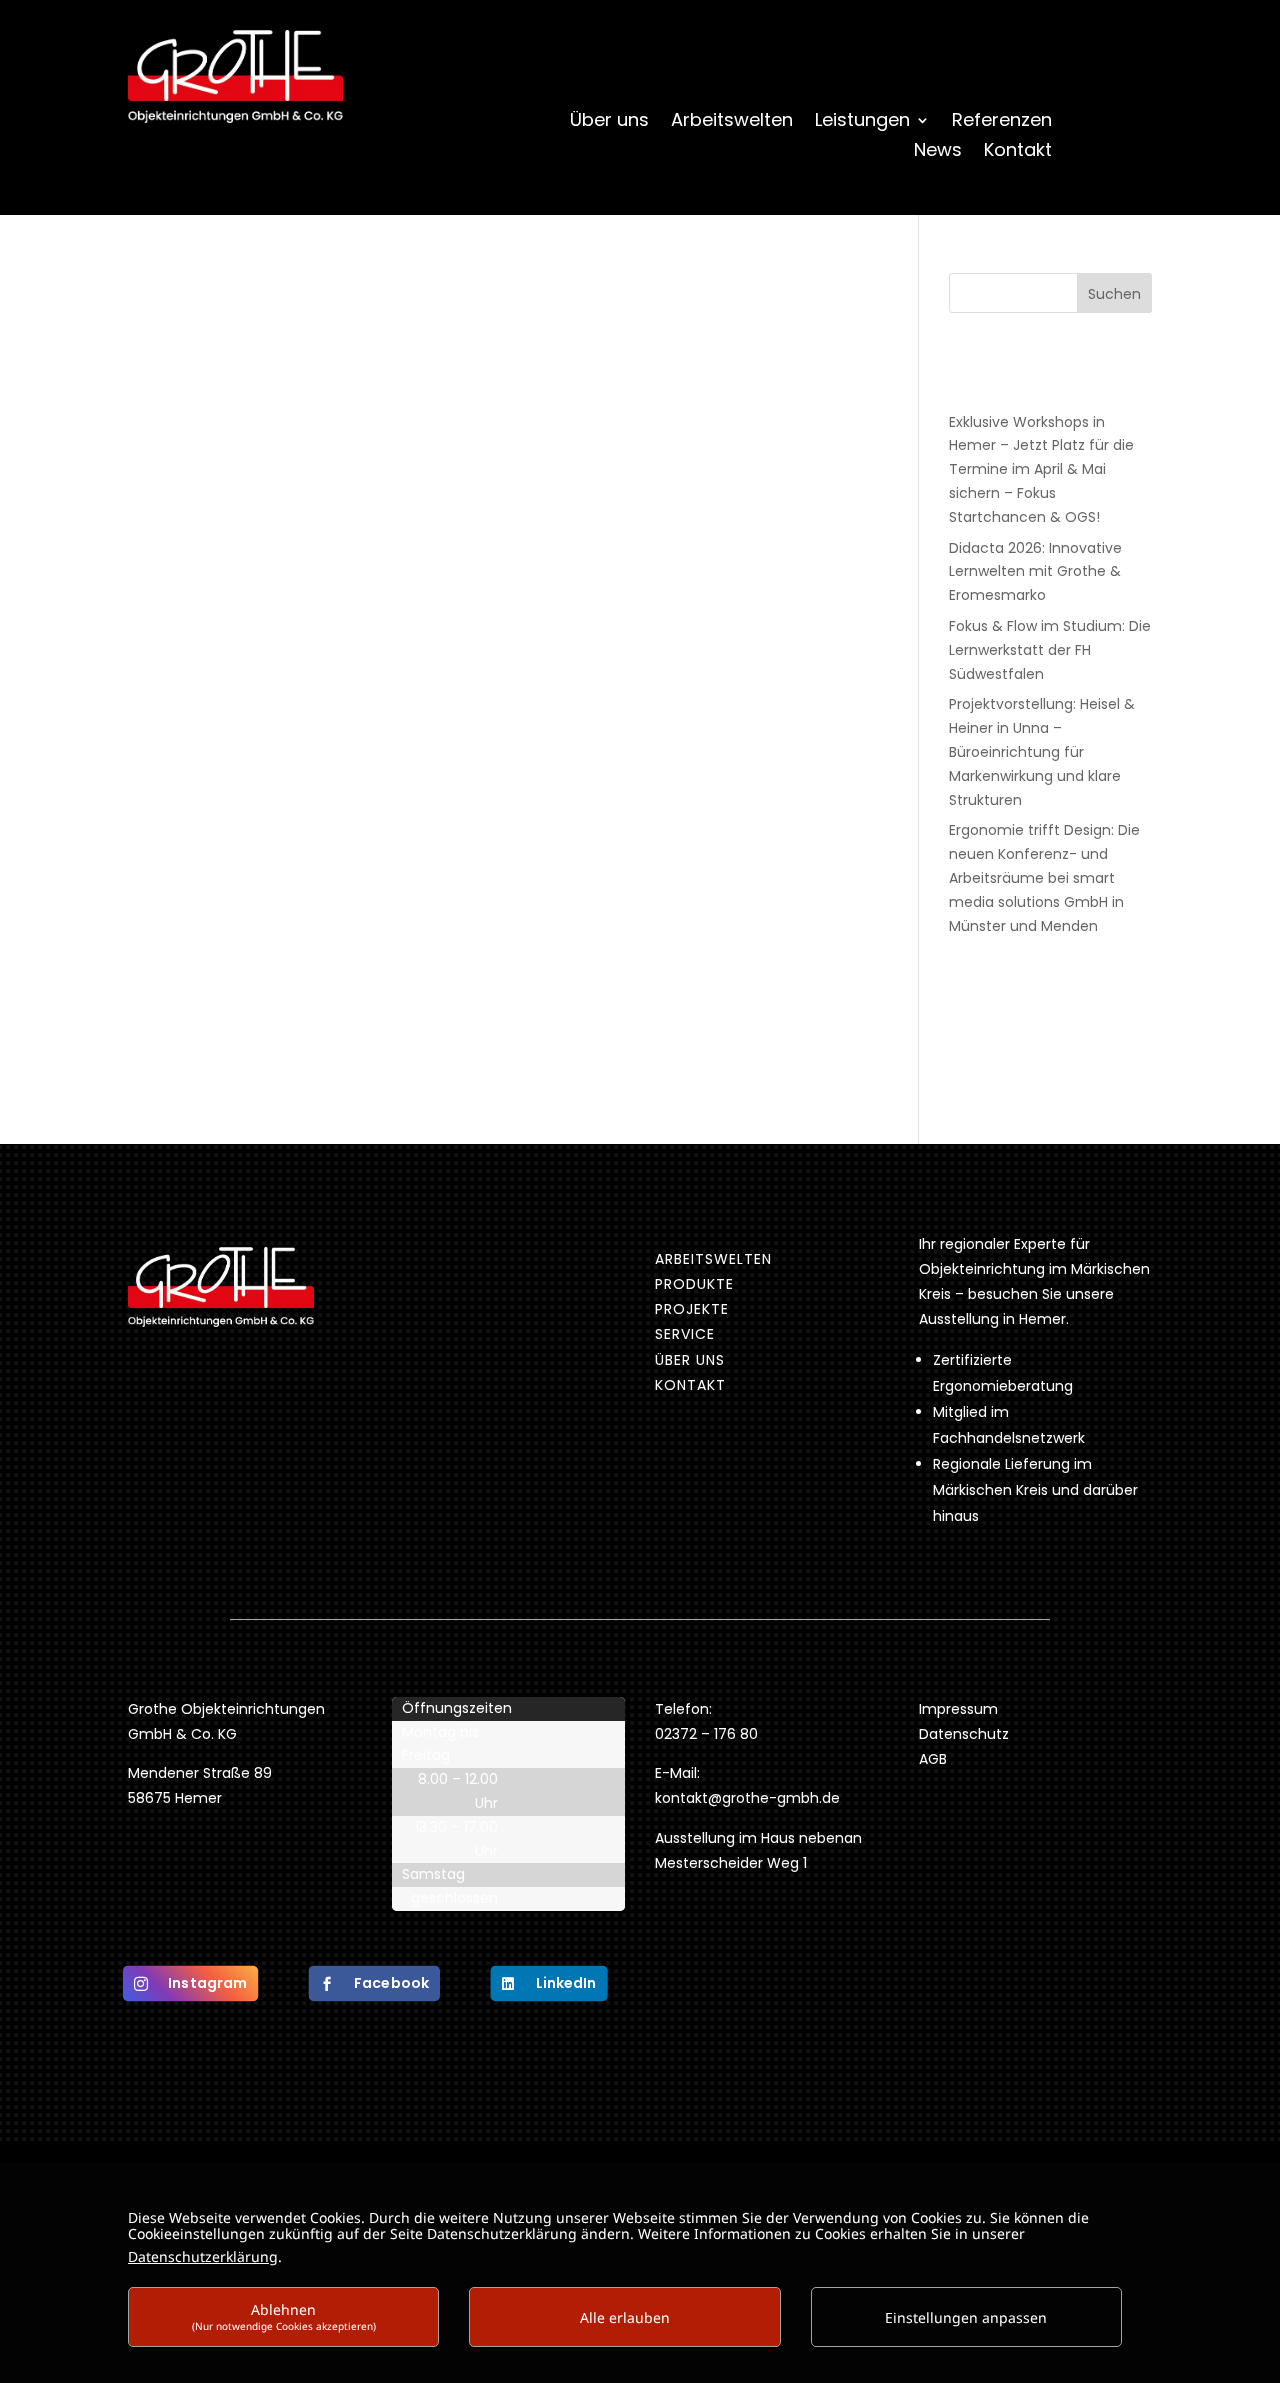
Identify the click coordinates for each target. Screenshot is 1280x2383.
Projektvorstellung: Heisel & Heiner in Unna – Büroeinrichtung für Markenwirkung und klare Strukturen (1042, 751)
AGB (933, 1759)
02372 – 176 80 (708, 1734)
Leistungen (862, 122)
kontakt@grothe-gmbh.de (747, 1798)
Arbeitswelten (732, 122)
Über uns (609, 122)
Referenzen (1002, 122)
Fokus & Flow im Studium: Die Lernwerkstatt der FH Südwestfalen (1050, 650)
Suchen (1114, 294)
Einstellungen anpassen (966, 2317)
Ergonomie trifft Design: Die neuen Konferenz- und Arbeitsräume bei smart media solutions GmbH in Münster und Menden (1044, 877)
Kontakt (1018, 152)
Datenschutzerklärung (203, 2256)
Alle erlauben (625, 2317)
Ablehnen (284, 2316)
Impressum (958, 1709)
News (938, 152)
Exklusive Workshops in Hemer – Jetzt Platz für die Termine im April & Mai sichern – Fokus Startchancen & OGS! (1041, 469)
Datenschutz (964, 1734)
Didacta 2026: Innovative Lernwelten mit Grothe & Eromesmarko (1035, 572)
